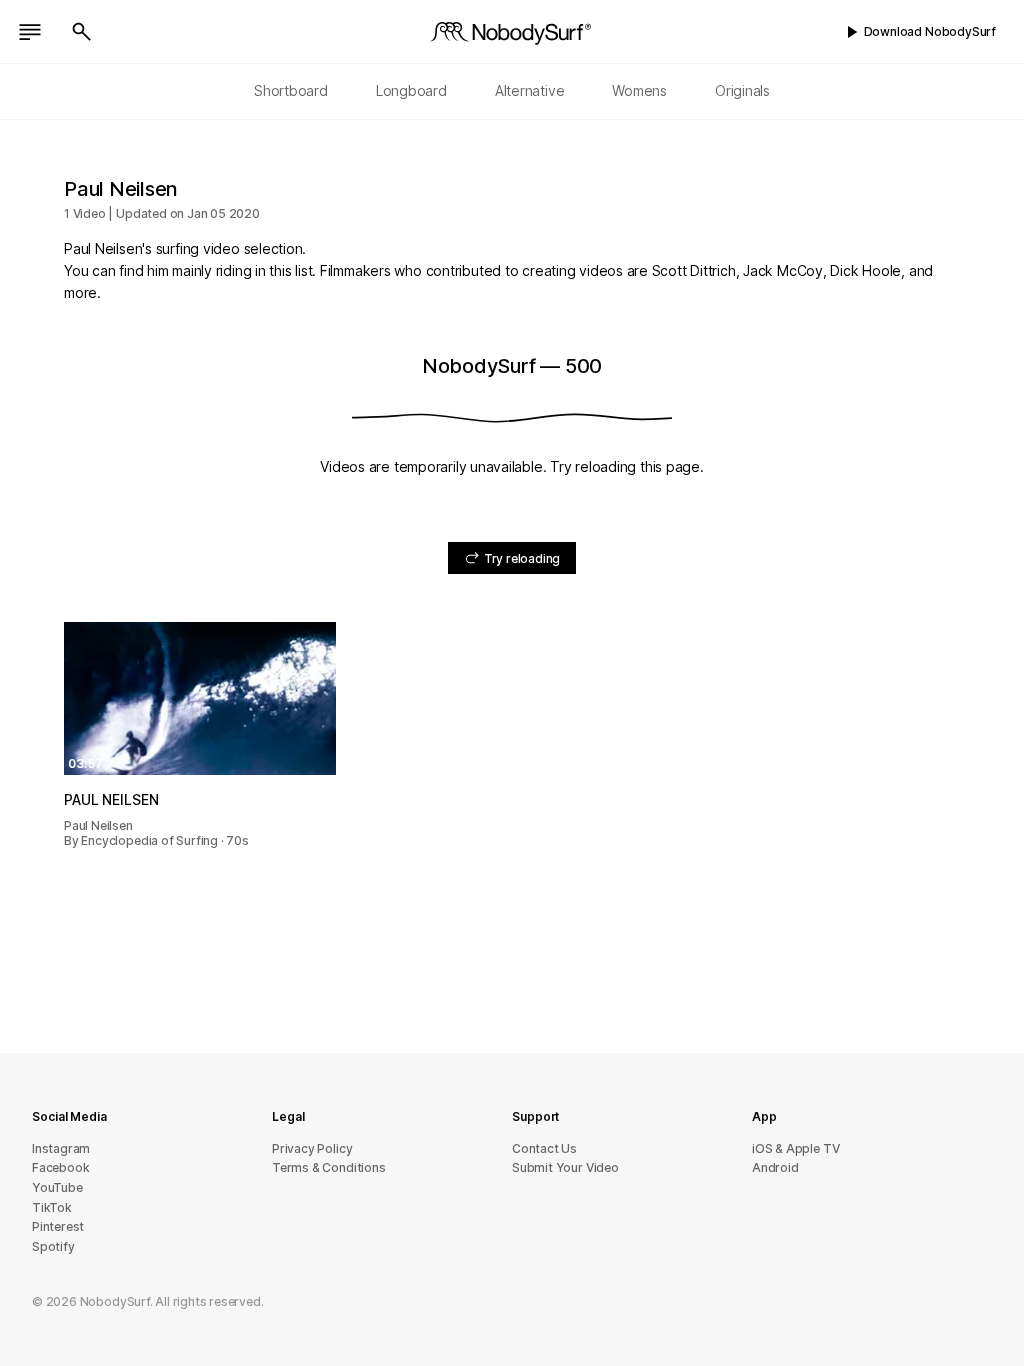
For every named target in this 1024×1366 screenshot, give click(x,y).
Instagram (61, 1148)
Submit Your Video (565, 1167)
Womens (639, 90)
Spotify (53, 1246)
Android (775, 1167)
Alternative (530, 90)
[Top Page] (512, 32)
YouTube (57, 1187)
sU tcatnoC (544, 1148)
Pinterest (58, 1226)
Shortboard (291, 90)
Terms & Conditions (329, 1167)
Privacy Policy (312, 1148)
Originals (742, 90)
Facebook (60, 1167)
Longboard (411, 90)
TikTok (52, 1207)
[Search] (82, 32)
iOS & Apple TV (795, 1148)
